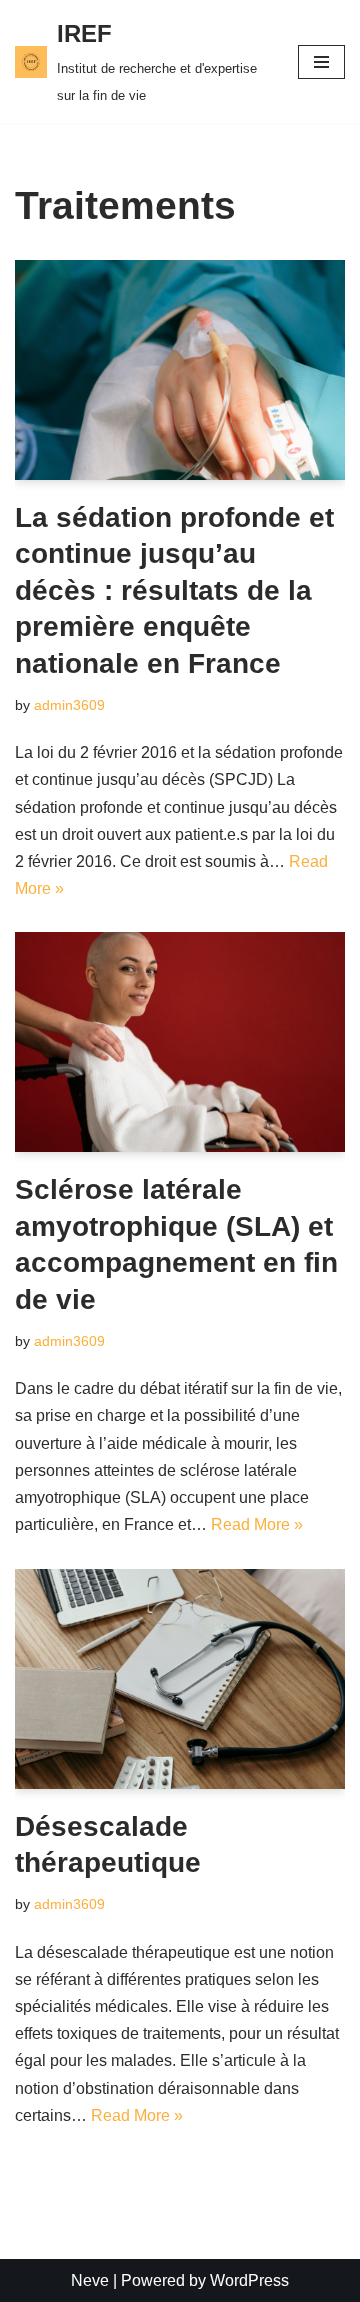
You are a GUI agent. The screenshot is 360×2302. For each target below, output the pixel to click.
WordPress (249, 2280)
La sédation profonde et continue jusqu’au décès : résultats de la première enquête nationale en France (174, 590)
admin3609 (69, 705)
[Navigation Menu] (321, 62)
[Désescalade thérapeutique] (180, 1679)
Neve (90, 2280)
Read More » (257, 1524)
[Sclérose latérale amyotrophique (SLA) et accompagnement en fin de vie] (180, 1042)
